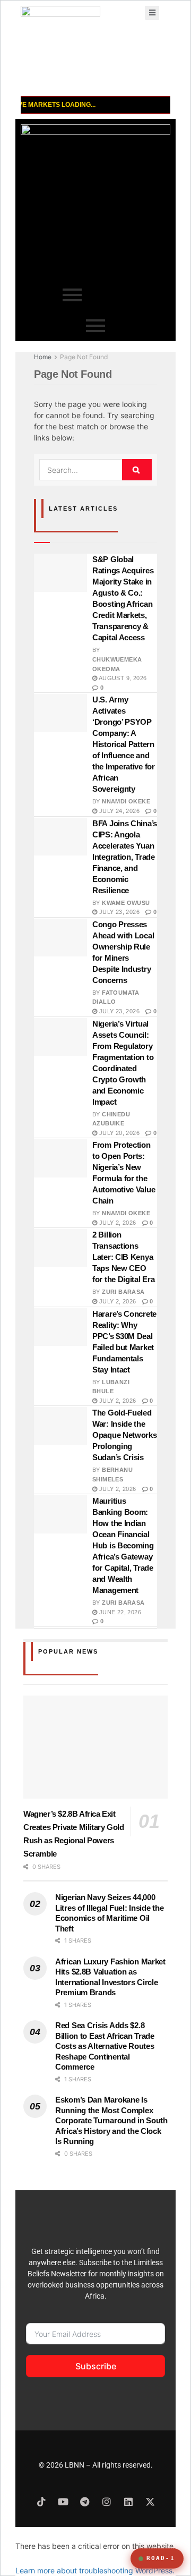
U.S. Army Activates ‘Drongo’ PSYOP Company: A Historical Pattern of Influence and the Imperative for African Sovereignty (124, 744)
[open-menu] (152, 13)
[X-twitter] (150, 2502)
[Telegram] (85, 2502)
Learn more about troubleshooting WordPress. (95, 2570)
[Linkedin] (128, 2502)
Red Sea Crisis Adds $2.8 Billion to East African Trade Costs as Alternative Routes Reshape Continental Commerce (105, 2046)
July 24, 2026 (118, 811)
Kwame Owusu (126, 903)
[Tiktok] (41, 2502)
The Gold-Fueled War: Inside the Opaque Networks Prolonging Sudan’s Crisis (125, 1435)
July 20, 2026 (118, 1133)
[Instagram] (107, 2502)
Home (43, 357)
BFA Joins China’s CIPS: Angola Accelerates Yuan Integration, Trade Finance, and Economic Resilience (125, 857)
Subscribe (96, 2366)
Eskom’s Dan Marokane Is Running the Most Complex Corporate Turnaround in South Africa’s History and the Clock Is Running (111, 2120)
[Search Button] (137, 470)
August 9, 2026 (122, 678)
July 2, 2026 (116, 1223)
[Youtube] (63, 2502)
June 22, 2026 (119, 1612)
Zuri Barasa (123, 1292)
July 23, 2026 (118, 912)
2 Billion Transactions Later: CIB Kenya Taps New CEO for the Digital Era (123, 1257)
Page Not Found (84, 357)
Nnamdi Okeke (126, 801)
